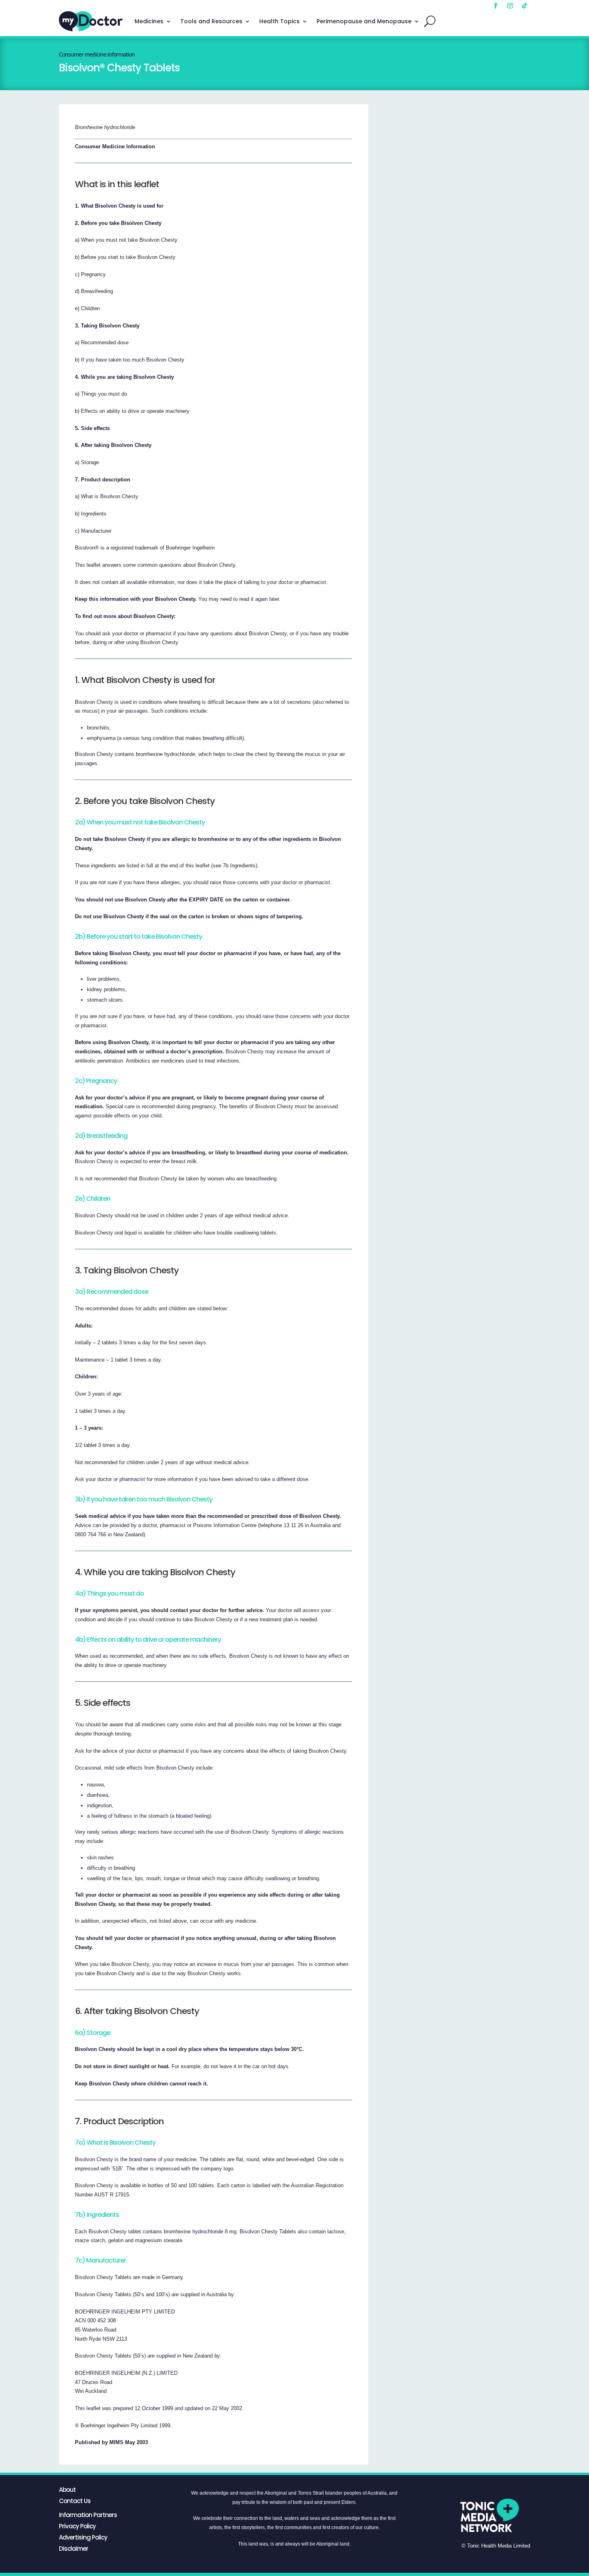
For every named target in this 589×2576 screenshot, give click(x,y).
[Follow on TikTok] (524, 6)
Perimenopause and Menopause (364, 21)
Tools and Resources (211, 21)
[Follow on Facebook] (496, 6)
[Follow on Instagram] (510, 6)
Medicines (149, 21)
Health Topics (279, 21)
